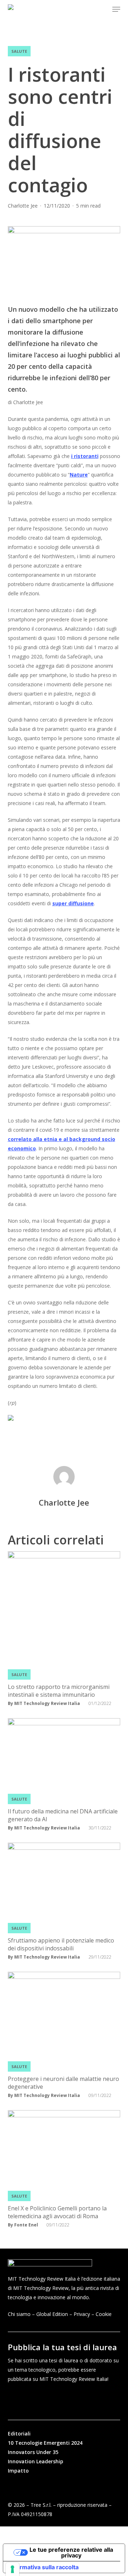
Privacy (82, 2314)
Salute (19, 51)
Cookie (104, 2314)
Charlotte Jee (23, 206)
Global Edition (52, 2314)
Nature (79, 475)
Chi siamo (19, 2314)
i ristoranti (85, 456)
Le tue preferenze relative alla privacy (71, 2552)
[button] (116, 9)
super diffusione (73, 903)
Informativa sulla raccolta (44, 2567)
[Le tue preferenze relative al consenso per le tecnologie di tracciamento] (12, 2569)
